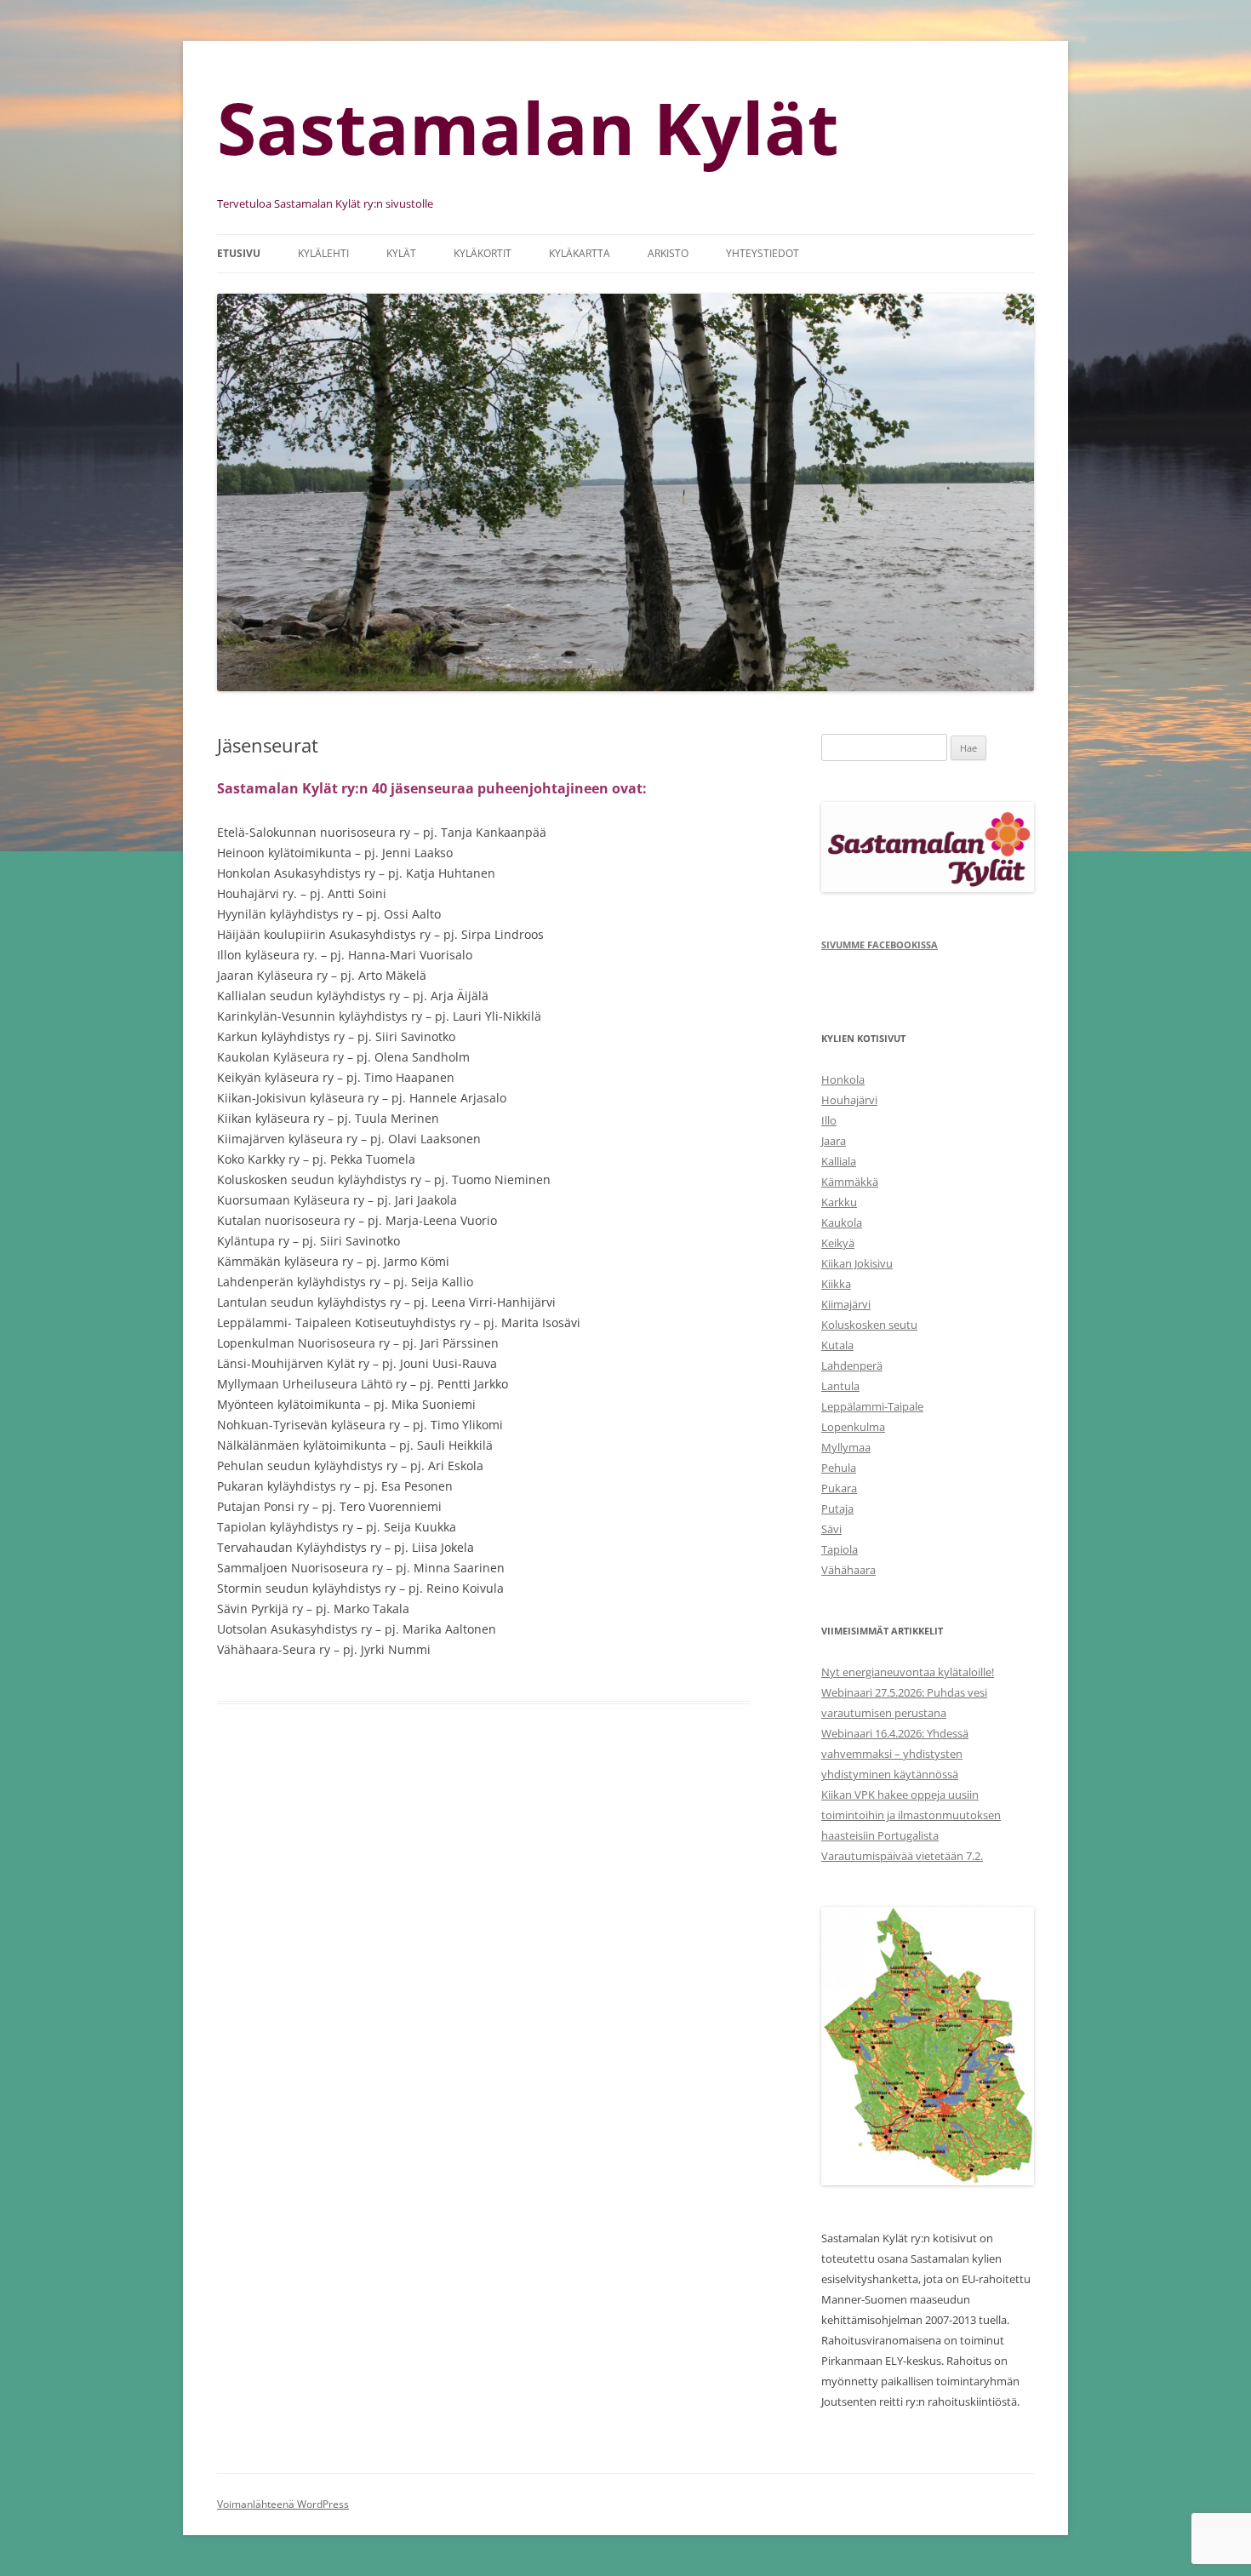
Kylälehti (323, 253)
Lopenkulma (853, 1427)
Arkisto (668, 253)
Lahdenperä (852, 1365)
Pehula (839, 1468)
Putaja (837, 1508)
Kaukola (842, 1222)
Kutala (837, 1345)
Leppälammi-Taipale (872, 1406)
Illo (829, 1120)
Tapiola (840, 1549)
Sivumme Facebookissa (880, 945)
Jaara (834, 1141)
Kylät (401, 253)
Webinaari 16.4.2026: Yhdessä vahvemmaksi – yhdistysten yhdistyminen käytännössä (895, 1754)
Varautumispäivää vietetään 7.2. (902, 1856)
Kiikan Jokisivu (857, 1263)
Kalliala (839, 1161)
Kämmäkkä (850, 1182)
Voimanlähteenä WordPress (283, 2504)
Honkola (843, 1079)
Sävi (831, 1529)
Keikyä (838, 1243)
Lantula (840, 1386)
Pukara (839, 1488)
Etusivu (239, 253)
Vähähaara (848, 1570)
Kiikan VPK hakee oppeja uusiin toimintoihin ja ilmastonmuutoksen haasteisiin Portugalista (911, 1815)
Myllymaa (846, 1447)
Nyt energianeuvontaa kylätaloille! (908, 1672)
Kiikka (836, 1284)
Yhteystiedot (763, 253)
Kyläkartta (580, 253)
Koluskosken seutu (869, 1325)
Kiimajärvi (846, 1304)
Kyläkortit (483, 253)
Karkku (839, 1202)
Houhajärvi (849, 1100)
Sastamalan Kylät (528, 127)
